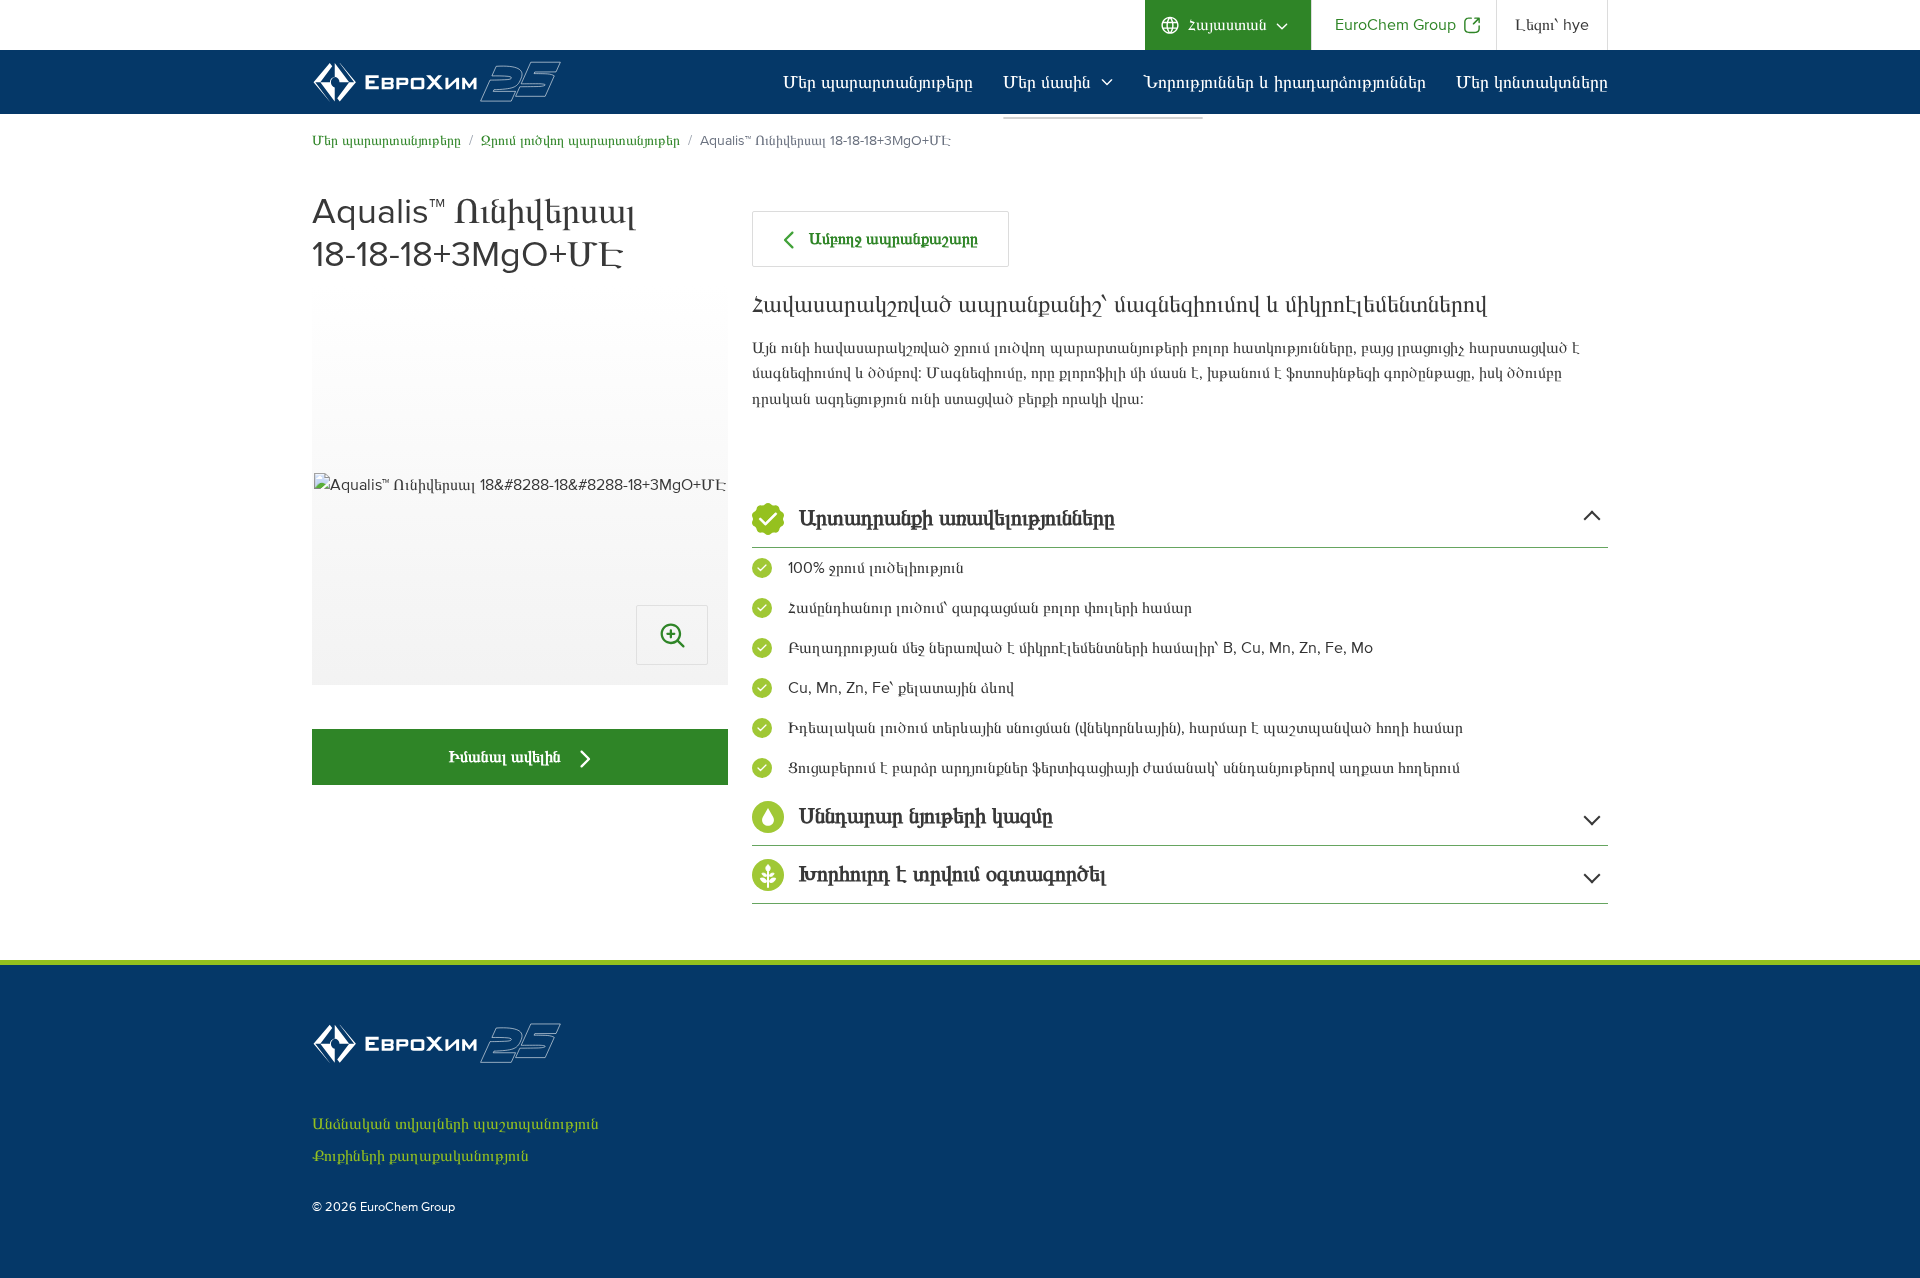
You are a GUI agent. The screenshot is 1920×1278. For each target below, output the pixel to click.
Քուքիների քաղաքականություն (420, 1156)
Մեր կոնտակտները (1532, 82)
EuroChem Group (1395, 25)
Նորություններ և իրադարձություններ (1284, 82)
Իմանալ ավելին (507, 757)
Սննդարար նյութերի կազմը (926, 816)
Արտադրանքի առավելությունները (957, 518)
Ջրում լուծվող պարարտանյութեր (580, 140)
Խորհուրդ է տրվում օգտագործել (952, 874)
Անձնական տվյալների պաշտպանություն (455, 1124)
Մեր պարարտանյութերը (878, 82)
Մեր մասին (1047, 82)
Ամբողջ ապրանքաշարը (893, 239)
